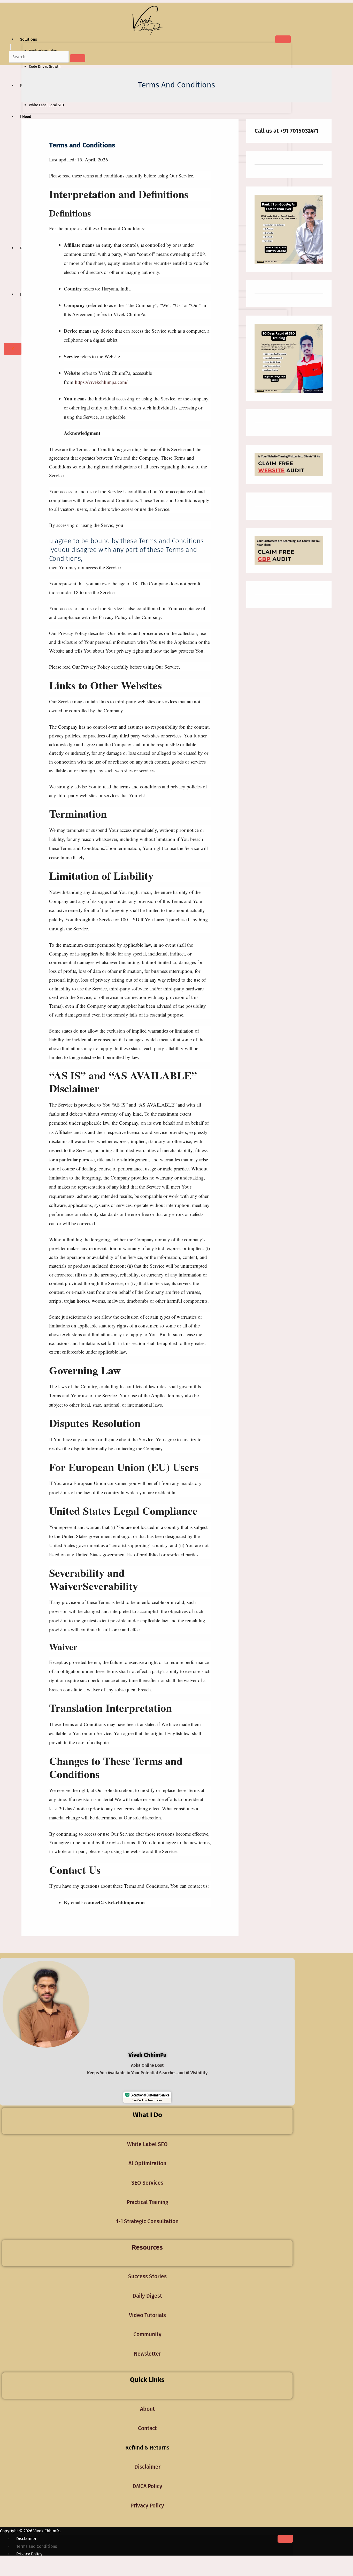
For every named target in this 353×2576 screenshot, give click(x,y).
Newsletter (147, 2354)
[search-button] (78, 58)
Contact (147, 2428)
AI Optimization (147, 2163)
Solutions (29, 39)
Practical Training (147, 2202)
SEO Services (147, 2183)
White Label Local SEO (46, 105)
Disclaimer (147, 2467)
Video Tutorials (147, 2315)
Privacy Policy (147, 2506)
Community (147, 2334)
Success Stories (147, 2276)
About (147, 2409)
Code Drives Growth (45, 66)
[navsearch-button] (11, 47)
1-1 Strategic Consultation (147, 2221)
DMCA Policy (147, 2486)
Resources (147, 2247)
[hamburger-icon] (283, 39)
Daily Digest (147, 2296)
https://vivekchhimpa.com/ (101, 382)
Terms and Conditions (37, 2546)
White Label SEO (147, 2144)
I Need (26, 117)
